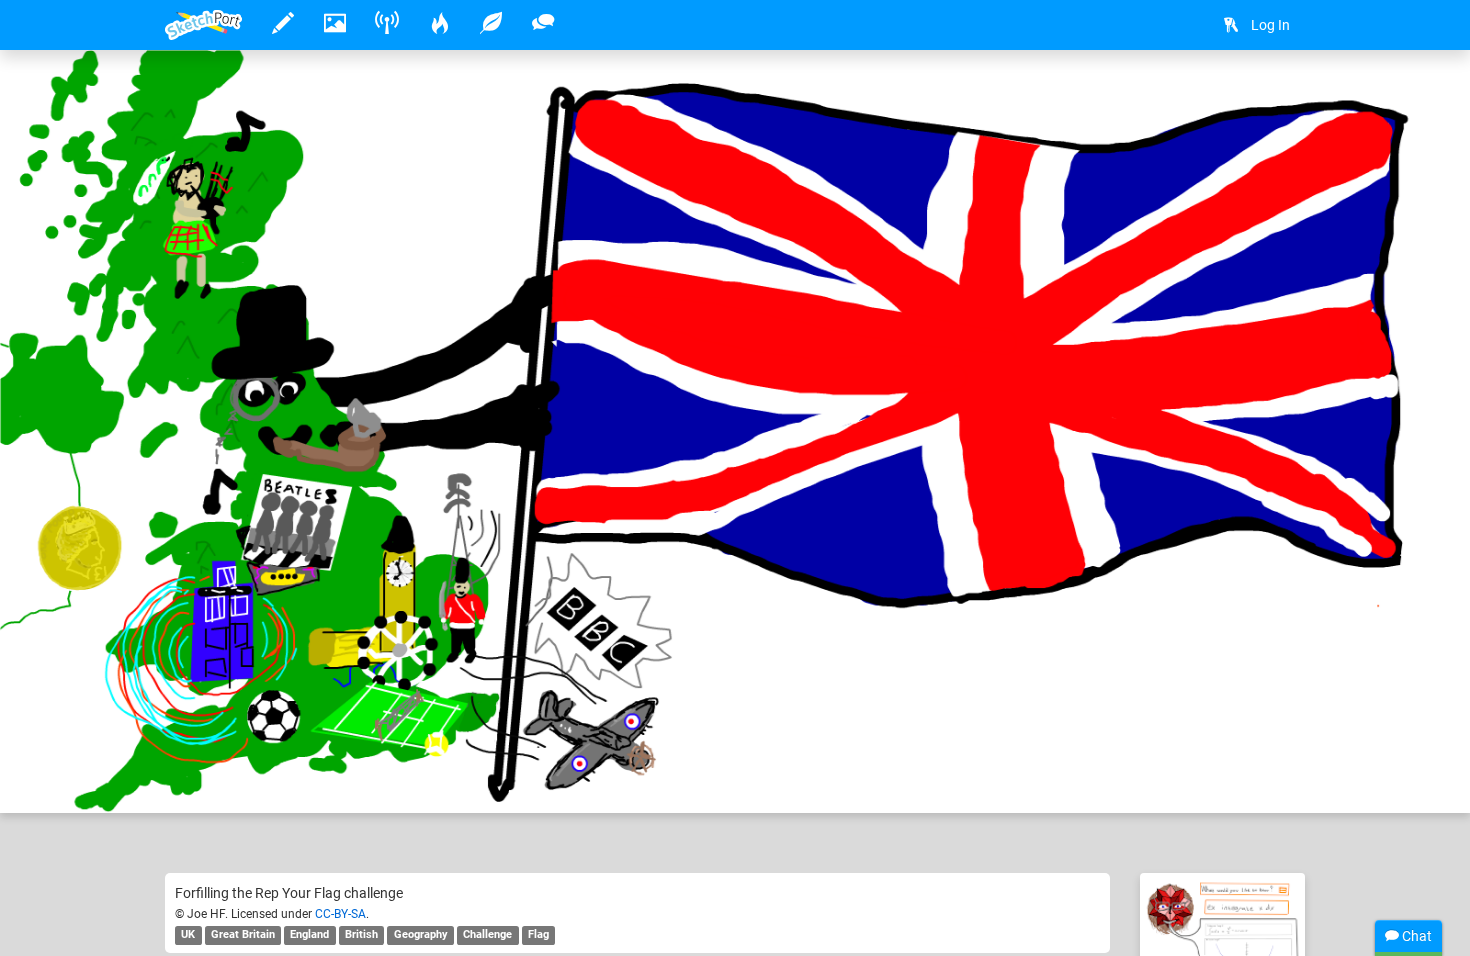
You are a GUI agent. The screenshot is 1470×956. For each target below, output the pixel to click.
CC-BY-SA (340, 914)
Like (205, 777)
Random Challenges (759, 736)
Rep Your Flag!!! (369, 736)
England (309, 934)
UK (188, 934)
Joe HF (249, 736)
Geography (421, 934)
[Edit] (1174, 96)
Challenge (487, 934)
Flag (538, 934)
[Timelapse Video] (1280, 96)
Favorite (326, 777)
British (361, 934)
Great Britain (243, 934)
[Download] (1227, 96)
